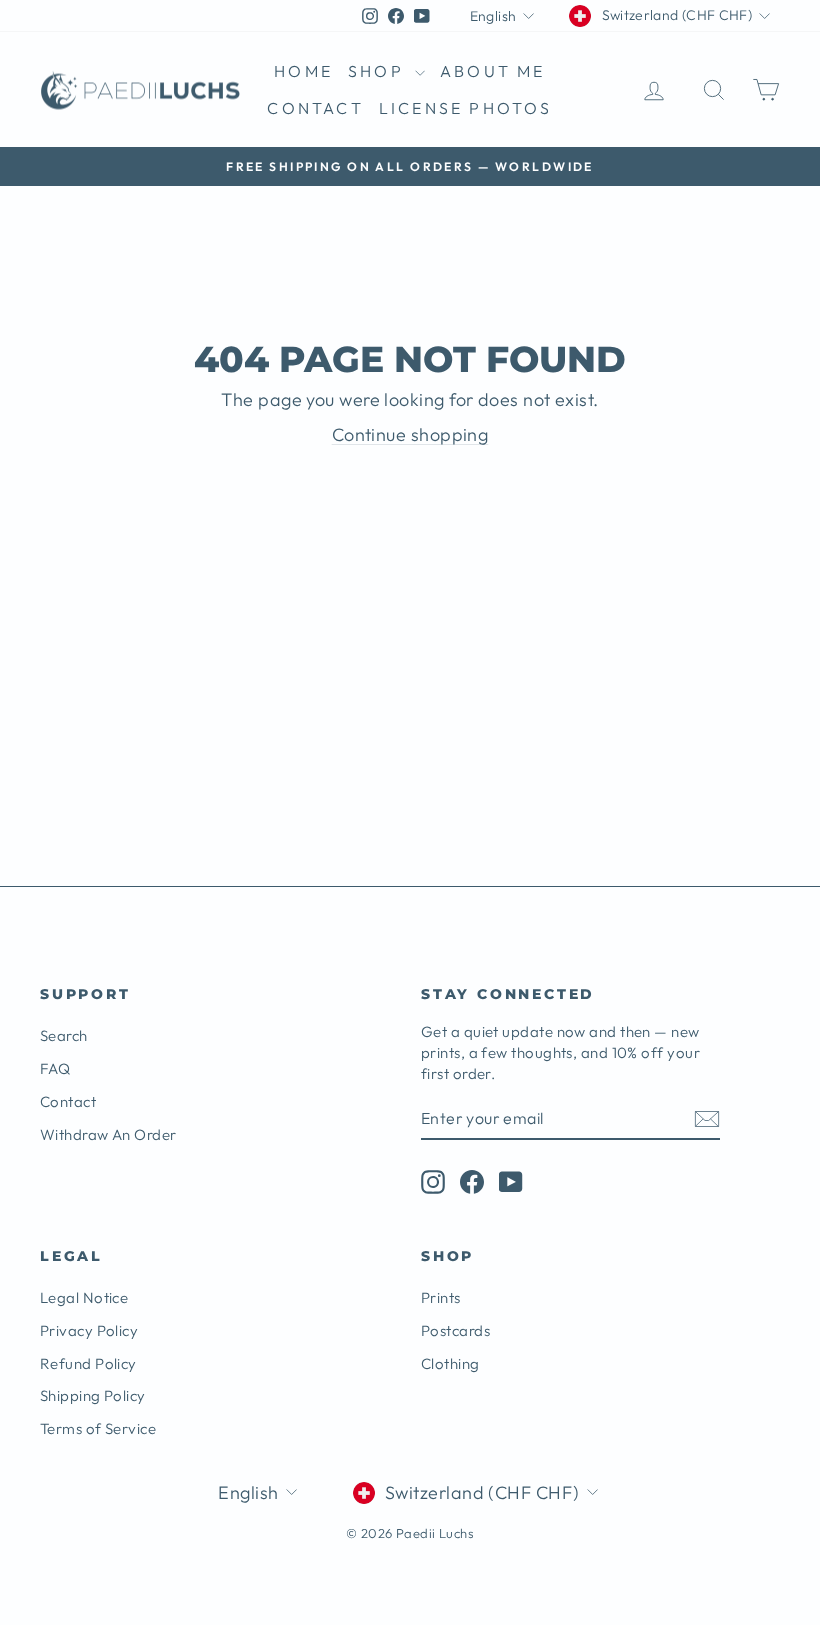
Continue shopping (410, 434)
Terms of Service (98, 1428)
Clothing (450, 1363)
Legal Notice (84, 1297)
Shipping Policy (93, 1395)
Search (64, 1035)
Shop (379, 71)
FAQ (55, 1068)
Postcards (455, 1330)
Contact (315, 108)
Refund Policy (88, 1363)
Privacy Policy (89, 1330)
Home (303, 71)
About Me (493, 71)
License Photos (466, 108)
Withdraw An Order (108, 1134)
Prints (441, 1297)
